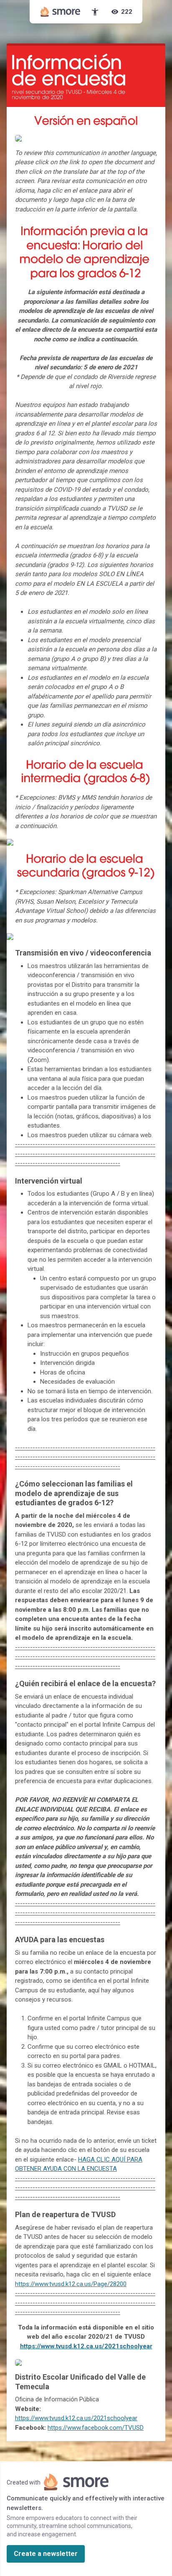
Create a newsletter (46, 2554)
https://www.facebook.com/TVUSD (96, 2428)
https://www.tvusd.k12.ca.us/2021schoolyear (86, 2346)
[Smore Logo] (61, 12)
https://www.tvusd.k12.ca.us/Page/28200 (71, 2284)
